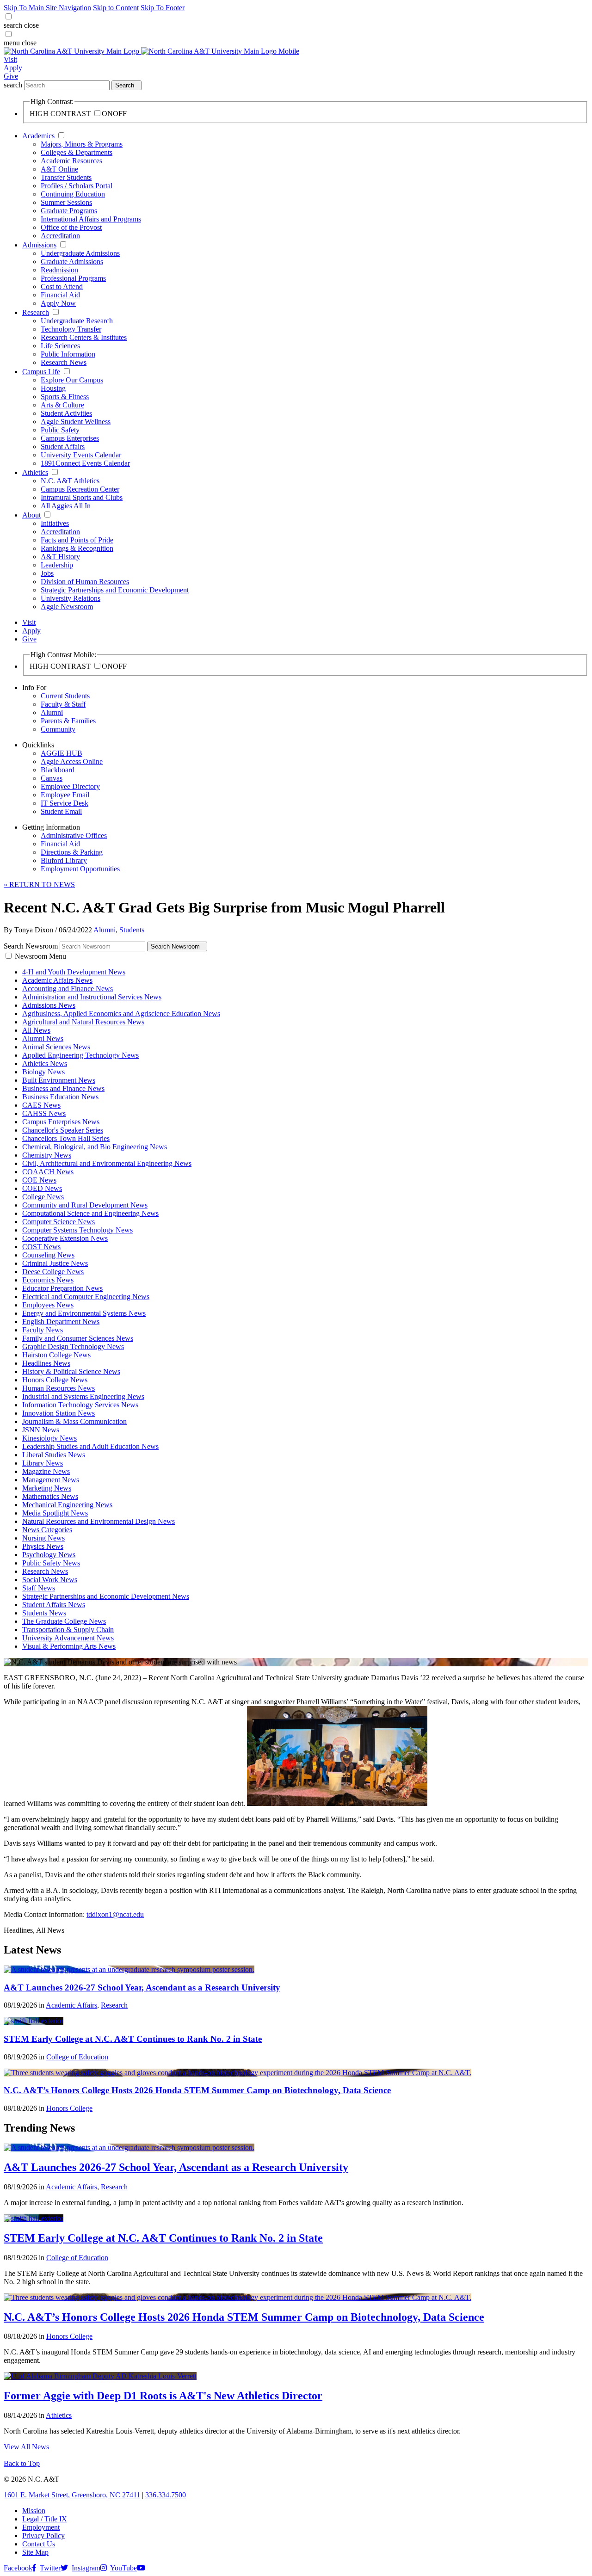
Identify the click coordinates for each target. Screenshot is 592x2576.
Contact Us (39, 2544)
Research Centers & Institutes (84, 337)
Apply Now (58, 303)
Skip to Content (116, 8)
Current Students (65, 696)
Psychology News (49, 1555)
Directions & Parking (72, 852)
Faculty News (43, 1330)
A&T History (60, 557)
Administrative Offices (74, 835)
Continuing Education (73, 194)
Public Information (68, 354)
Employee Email (65, 795)
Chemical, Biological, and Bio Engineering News (95, 1147)
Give (11, 76)
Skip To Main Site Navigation (47, 8)
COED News (42, 1188)
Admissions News (49, 1005)
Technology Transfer (71, 329)
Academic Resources (71, 161)
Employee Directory (70, 786)
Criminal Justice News (55, 1263)
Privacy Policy (43, 2536)
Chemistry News (47, 1155)
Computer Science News (59, 1222)
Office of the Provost (71, 227)
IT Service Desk (65, 803)
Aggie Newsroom (67, 607)
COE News (39, 1180)
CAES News (41, 1105)
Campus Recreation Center (80, 489)
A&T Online (59, 169)
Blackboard (58, 770)
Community (58, 729)
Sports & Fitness (65, 397)
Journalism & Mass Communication (74, 1421)
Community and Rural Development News (85, 1205)
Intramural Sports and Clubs (82, 497)
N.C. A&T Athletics (70, 481)
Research (36, 312)
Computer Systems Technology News (77, 1230)
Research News (64, 362)
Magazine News (46, 1471)
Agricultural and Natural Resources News (83, 1022)
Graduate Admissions (72, 262)
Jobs (47, 573)
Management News (51, 1480)
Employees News (48, 1305)
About (31, 515)
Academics (38, 136)
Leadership (57, 565)
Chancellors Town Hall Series (66, 1138)
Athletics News (45, 1063)
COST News (41, 1247)
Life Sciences (60, 346)
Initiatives (55, 523)
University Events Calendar (81, 455)
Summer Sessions (66, 202)
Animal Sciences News (56, 1047)
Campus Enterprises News (61, 1122)
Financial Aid (60, 295)
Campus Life (41, 372)
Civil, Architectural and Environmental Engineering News (107, 1163)
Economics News (48, 1280)
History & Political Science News (71, 1371)
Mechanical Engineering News (67, 1505)
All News (36, 1030)
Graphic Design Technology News (73, 1347)
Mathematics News (50, 1496)
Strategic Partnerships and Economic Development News (106, 1596)
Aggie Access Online (72, 761)
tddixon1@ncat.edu (115, 1914)
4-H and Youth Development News (74, 972)
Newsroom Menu (40, 956)
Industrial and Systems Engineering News (83, 1396)
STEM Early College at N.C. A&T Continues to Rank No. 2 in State (133, 2039)
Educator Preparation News (62, 1288)
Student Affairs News (54, 1605)
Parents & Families (68, 721)
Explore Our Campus (72, 380)
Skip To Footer (163, 8)
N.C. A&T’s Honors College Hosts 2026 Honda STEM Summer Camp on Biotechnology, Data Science (197, 2090)
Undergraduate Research (77, 321)
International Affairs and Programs (91, 219)
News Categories (47, 1530)
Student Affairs (63, 447)
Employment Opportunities (80, 869)
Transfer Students (66, 177)
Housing (53, 388)
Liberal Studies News (54, 1455)
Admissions (39, 245)
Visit (10, 59)
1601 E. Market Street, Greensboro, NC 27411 (72, 2495)
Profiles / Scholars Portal (77, 186)
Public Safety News (51, 1563)
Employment (41, 2527)
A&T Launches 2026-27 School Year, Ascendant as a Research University (142, 1987)
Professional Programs (73, 278)
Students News (44, 1613)
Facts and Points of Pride (77, 540)
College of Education (77, 2057)
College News (43, 1197)
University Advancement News (68, 1638)
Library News (43, 1463)
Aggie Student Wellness (76, 422)
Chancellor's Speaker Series (63, 1130)
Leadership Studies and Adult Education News (90, 1446)
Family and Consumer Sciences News (78, 1338)
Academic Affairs (71, 2005)
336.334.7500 (166, 2495)
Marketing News (47, 1488)
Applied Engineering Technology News (80, 1055)
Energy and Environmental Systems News (84, 1313)
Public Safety (60, 430)
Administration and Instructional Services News (92, 997)
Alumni (52, 712)
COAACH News (48, 1172)
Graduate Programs (69, 211)
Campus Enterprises (70, 438)
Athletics (35, 472)
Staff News (39, 1588)
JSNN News (41, 1430)
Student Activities (66, 413)
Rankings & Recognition (77, 548)
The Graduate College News (64, 1621)
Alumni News (43, 1038)
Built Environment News (59, 1080)
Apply (13, 68)
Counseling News (48, 1255)
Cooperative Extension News (65, 1238)
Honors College (69, 2108)
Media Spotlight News (55, 1513)
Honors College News (55, 1380)
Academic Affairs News (57, 980)
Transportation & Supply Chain (68, 1630)
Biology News (43, 1072)
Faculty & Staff (63, 704)
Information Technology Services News (80, 1405)
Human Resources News (59, 1388)
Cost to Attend (62, 287)
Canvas (52, 778)
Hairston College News (56, 1355)
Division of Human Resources (85, 582)
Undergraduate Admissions (80, 253)
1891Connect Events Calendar (85, 463)
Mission (34, 2511)
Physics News (43, 1546)
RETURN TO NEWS (39, 884)
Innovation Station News (59, 1413)
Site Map (35, 2552)
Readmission (59, 270)
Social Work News (50, 1580)
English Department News (61, 1322)
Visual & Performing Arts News (69, 1646)
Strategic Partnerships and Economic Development (115, 590)
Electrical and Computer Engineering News (86, 1297)
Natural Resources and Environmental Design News (99, 1521)
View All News (26, 2447)
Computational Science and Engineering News (90, 1213)
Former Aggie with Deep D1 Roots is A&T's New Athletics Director (163, 2396)
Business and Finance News (63, 1088)
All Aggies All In (66, 506)
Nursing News (43, 1538)
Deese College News (53, 1272)
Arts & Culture (62, 405)
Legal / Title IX (45, 2519)
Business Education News (60, 1097)
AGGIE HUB (62, 753)
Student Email (61, 811)
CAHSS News (44, 1113)
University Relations (71, 598)
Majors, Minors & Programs (82, 144)
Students (132, 930)
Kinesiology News (49, 1438)
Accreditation (60, 236)
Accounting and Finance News (68, 989)
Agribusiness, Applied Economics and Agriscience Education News (121, 1014)
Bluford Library (64, 860)
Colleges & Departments (77, 152)
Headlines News (46, 1363)
